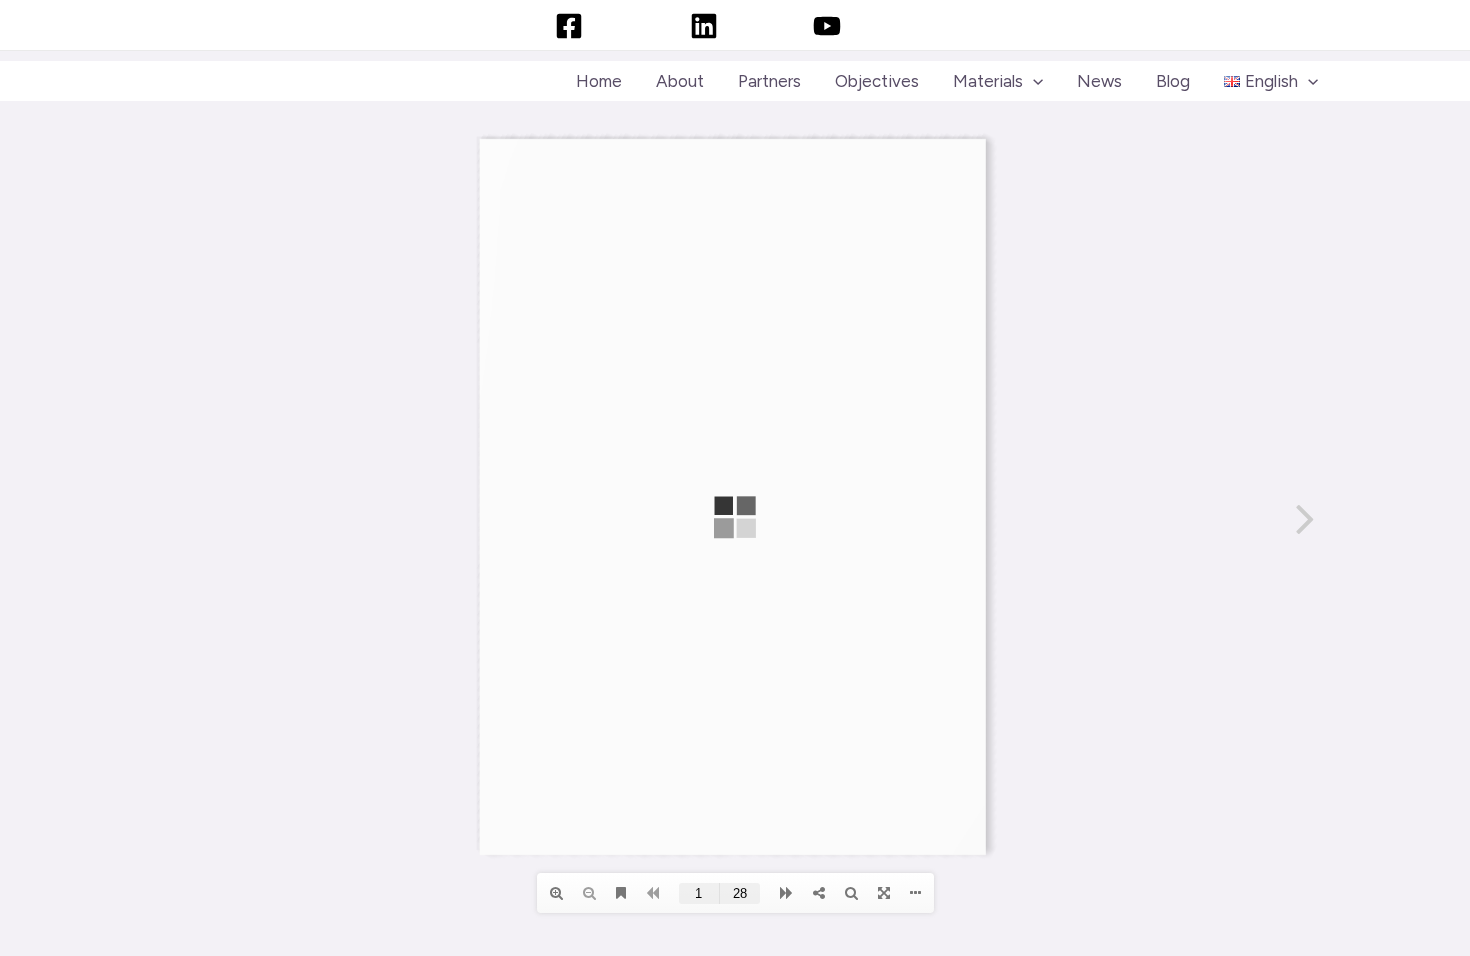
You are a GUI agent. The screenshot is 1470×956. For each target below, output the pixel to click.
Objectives (877, 81)
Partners (769, 81)
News (1099, 81)
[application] (1033, 81)
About (680, 81)
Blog (1173, 81)
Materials (988, 81)
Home (599, 81)
